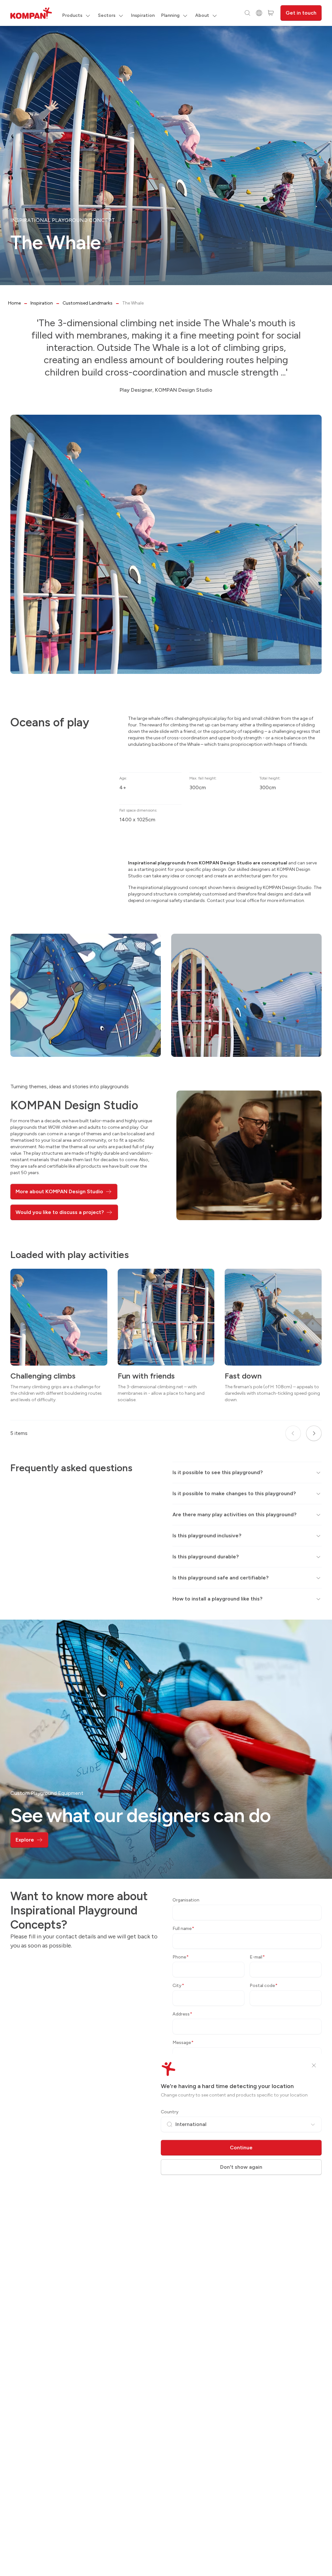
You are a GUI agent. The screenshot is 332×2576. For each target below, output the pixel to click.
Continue (241, 2148)
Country (170, 2112)
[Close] (314, 2065)
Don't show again (241, 2167)
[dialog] (166, 1288)
